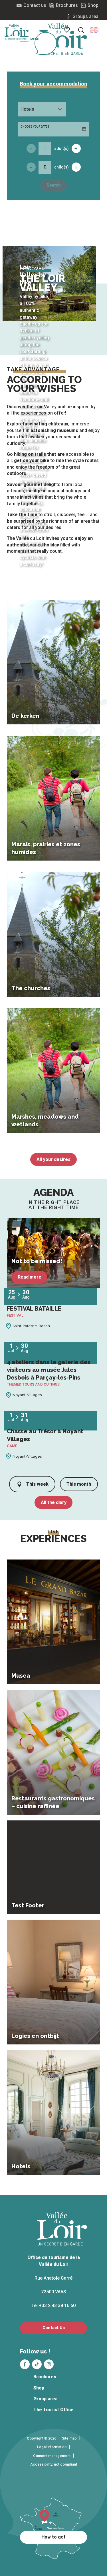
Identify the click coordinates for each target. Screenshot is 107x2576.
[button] (94, 30)
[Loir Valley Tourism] (63, 39)
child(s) (61, 167)
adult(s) (61, 148)
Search (54, 185)
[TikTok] (37, 2364)
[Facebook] (25, 2364)
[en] (94, 30)
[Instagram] (49, 2364)
